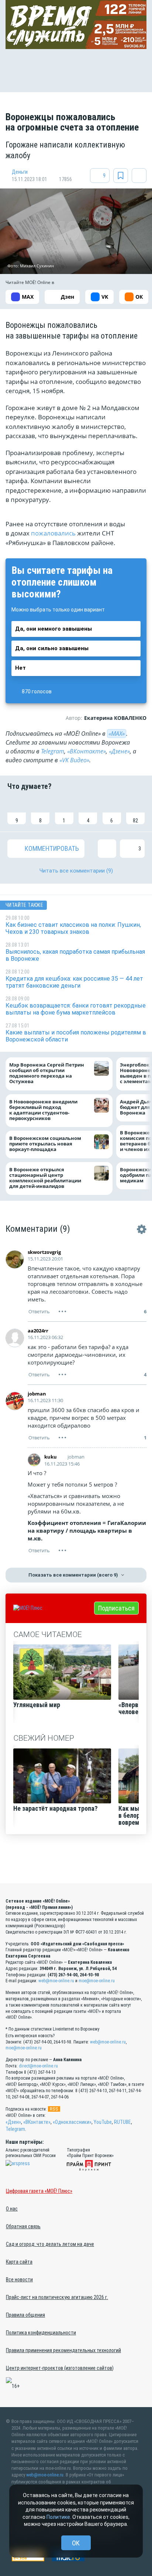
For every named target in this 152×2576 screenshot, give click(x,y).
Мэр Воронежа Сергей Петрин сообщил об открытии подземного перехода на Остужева (47, 1073)
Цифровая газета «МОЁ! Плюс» (39, 2191)
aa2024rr (38, 1331)
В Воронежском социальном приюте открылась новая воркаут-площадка (45, 1144)
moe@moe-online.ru (97, 1981)
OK (76, 2543)
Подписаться (116, 1608)
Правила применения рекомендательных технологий (63, 2350)
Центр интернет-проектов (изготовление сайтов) (60, 2368)
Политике (58, 2517)
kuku (51, 1457)
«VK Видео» (74, 760)
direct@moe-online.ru (38, 2066)
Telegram (53, 751)
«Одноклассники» (72, 2122)
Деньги (20, 172)
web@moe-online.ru (56, 1981)
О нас (12, 2209)
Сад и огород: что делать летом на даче (50, 2244)
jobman (37, 1394)
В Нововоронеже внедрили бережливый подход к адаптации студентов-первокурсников (43, 1110)
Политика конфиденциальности (41, 2333)
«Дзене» (119, 751)
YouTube (103, 2122)
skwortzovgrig (44, 1252)
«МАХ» (117, 734)
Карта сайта (19, 2262)
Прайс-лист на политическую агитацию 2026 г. (57, 2297)
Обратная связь (23, 2226)
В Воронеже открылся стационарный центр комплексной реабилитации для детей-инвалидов (45, 1178)
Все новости (19, 2279)
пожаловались (53, 533)
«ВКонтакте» (87, 751)
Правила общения (25, 2315)
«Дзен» (13, 2122)
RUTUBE (122, 2122)
